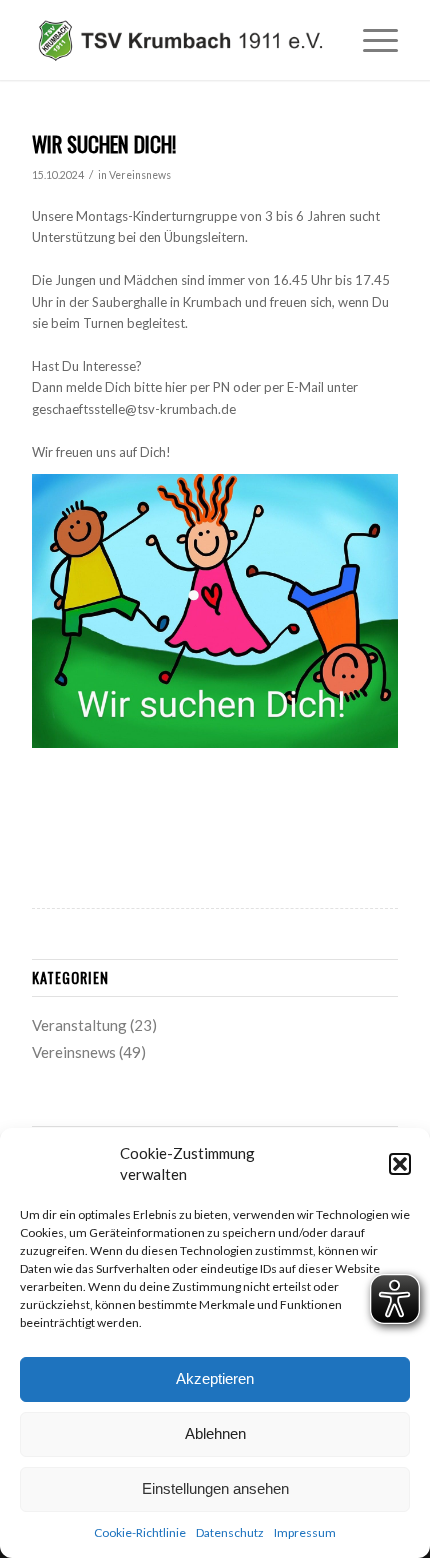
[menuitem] (370, 40)
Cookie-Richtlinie (140, 1532)
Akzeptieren (215, 1378)
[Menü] (370, 40)
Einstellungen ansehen (215, 1488)
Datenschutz (230, 1532)
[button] (400, 1164)
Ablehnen (215, 1433)
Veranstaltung (79, 1025)
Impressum (305, 1532)
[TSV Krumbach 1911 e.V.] (178, 40)
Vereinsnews (140, 175)
